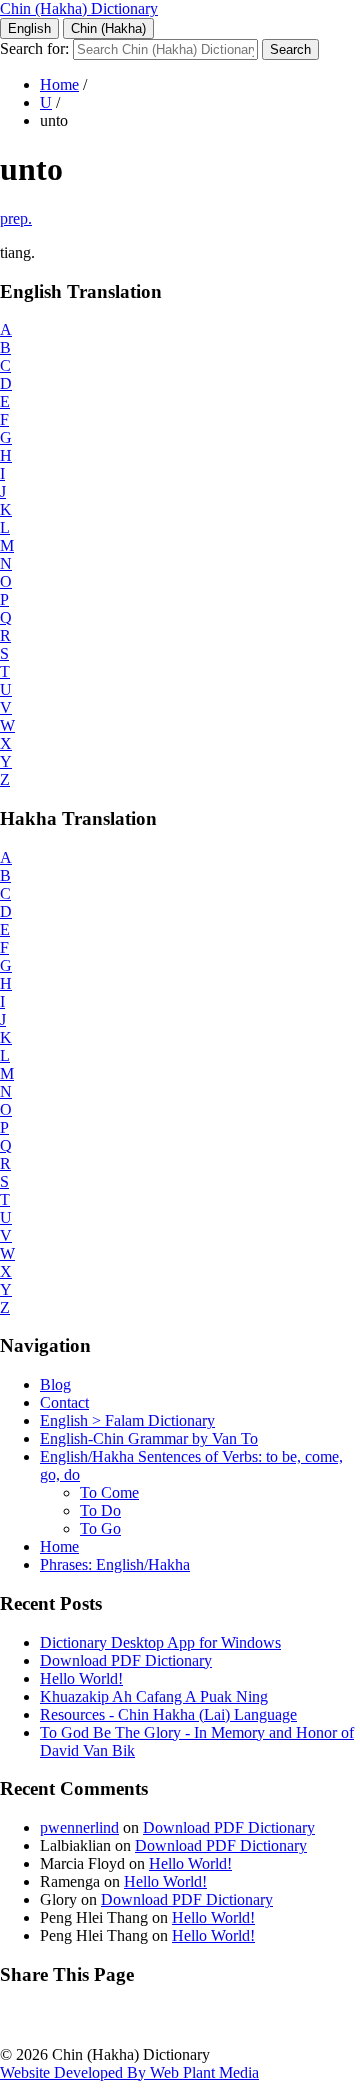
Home (59, 84)
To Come (109, 1492)
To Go (100, 1528)
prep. (16, 218)
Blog (55, 1384)
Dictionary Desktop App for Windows (160, 1642)
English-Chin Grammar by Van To (149, 1438)
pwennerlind (79, 1827)
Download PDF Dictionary (126, 1660)
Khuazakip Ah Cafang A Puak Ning (154, 1696)
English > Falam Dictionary (127, 1420)
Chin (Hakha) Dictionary (79, 8)
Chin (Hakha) (108, 28)
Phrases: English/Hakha (115, 1564)
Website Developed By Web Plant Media (129, 2072)
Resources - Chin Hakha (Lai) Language (168, 1714)
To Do (100, 1510)
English (29, 28)
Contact (64, 1402)
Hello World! (81, 1678)
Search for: (34, 48)
